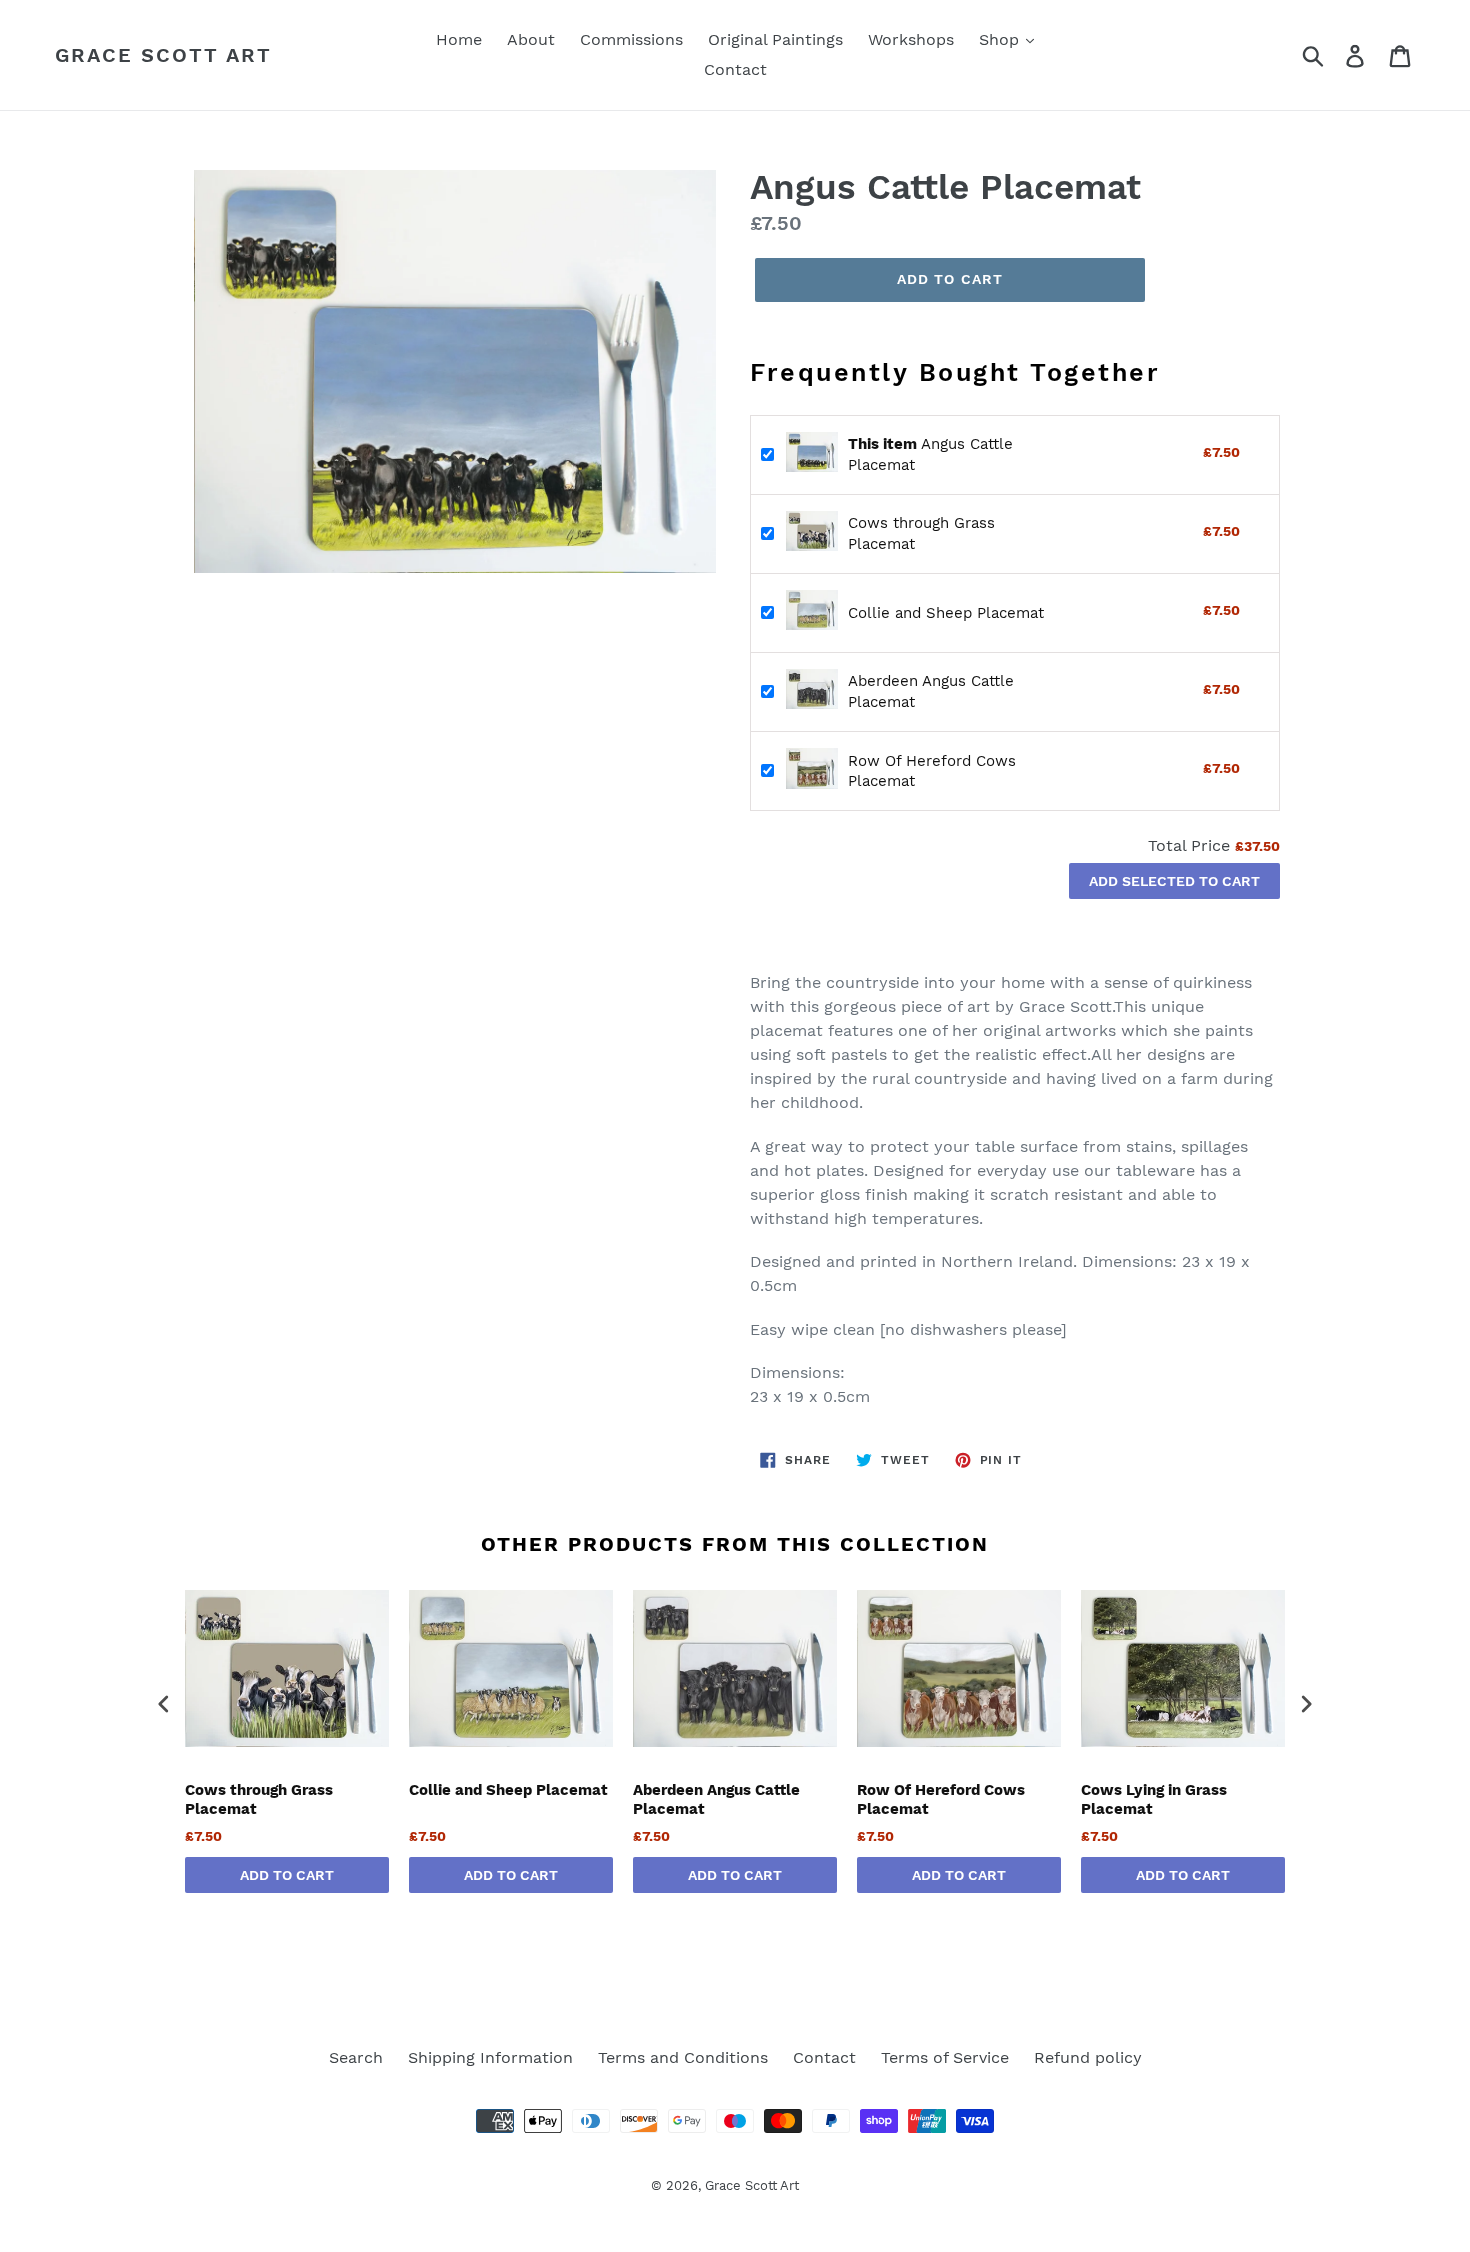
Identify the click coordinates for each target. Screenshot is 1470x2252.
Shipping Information (490, 2057)
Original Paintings (775, 39)
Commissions (631, 39)
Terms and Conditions (683, 2057)
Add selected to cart (1174, 881)
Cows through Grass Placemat (259, 1800)
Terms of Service (945, 2057)
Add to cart (287, 1875)
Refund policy (1088, 2057)
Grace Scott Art (163, 55)
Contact (735, 69)
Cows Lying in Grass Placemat (1154, 1800)
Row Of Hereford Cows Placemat (941, 1800)
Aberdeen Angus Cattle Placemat (716, 1800)
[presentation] (164, 1703)
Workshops (911, 39)
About (531, 39)
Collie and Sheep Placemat (946, 613)
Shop (1001, 39)
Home (459, 39)
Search (356, 2057)
